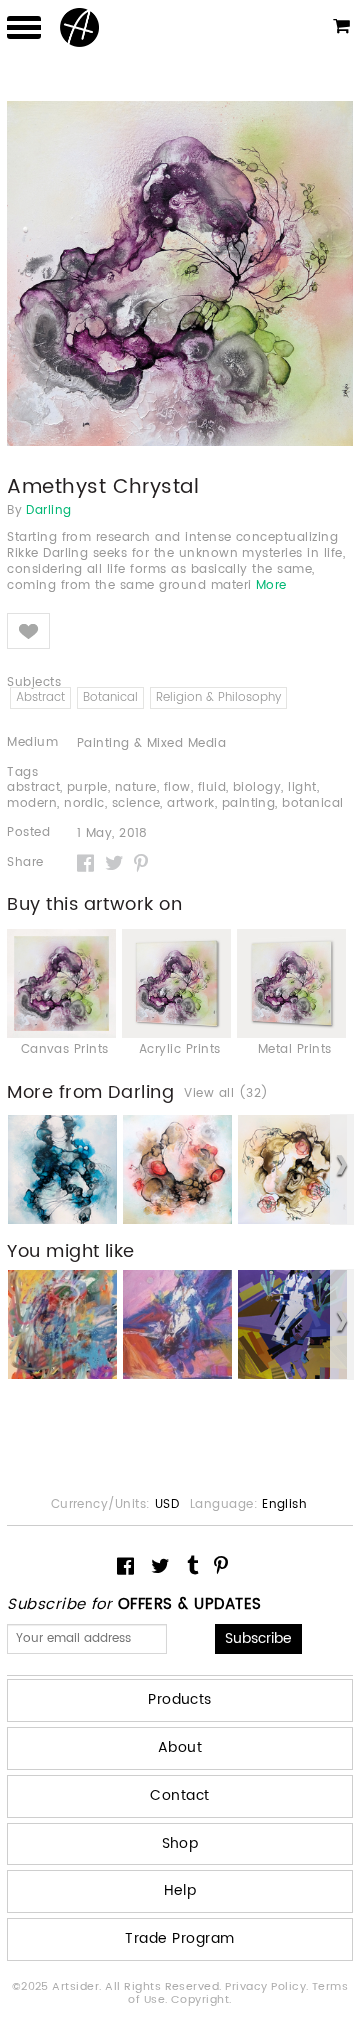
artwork (190, 803)
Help (180, 1890)
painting (249, 803)
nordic (84, 803)
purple (87, 787)
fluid (212, 787)
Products (180, 1699)
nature (136, 787)
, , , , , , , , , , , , (175, 796)
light (302, 787)
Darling (48, 511)
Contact (179, 1795)
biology (257, 787)
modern (32, 803)
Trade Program (179, 1938)
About (180, 1747)
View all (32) (226, 1094)
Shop (180, 1843)
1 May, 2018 (112, 834)
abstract (33, 787)
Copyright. (201, 2000)
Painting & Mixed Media (152, 743)
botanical (312, 803)
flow (177, 787)
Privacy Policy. (268, 1987)
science (136, 803)
